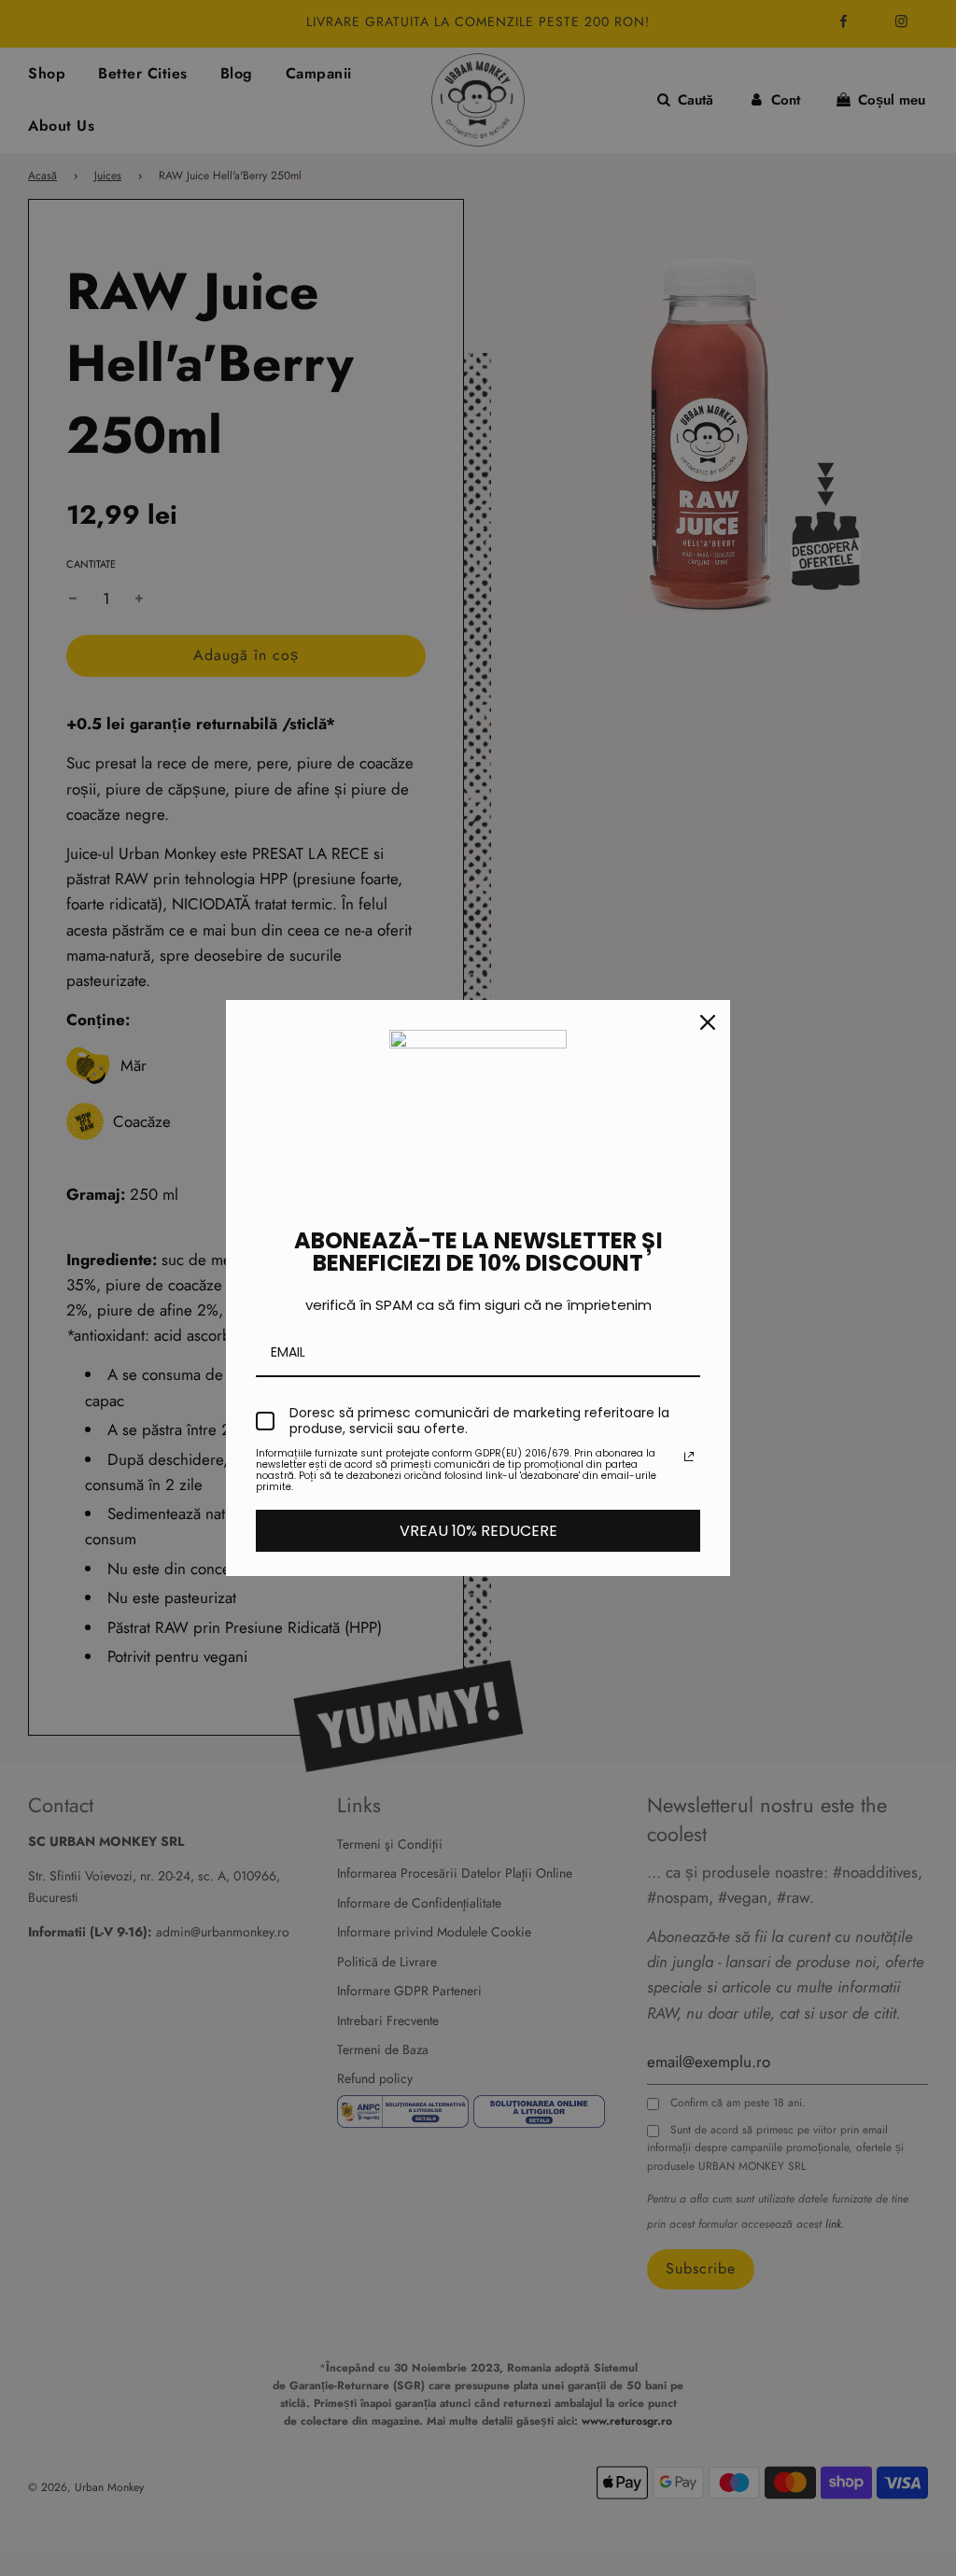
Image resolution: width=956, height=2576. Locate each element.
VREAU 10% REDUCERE (478, 1531)
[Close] (708, 1022)
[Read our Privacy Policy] (689, 1457)
